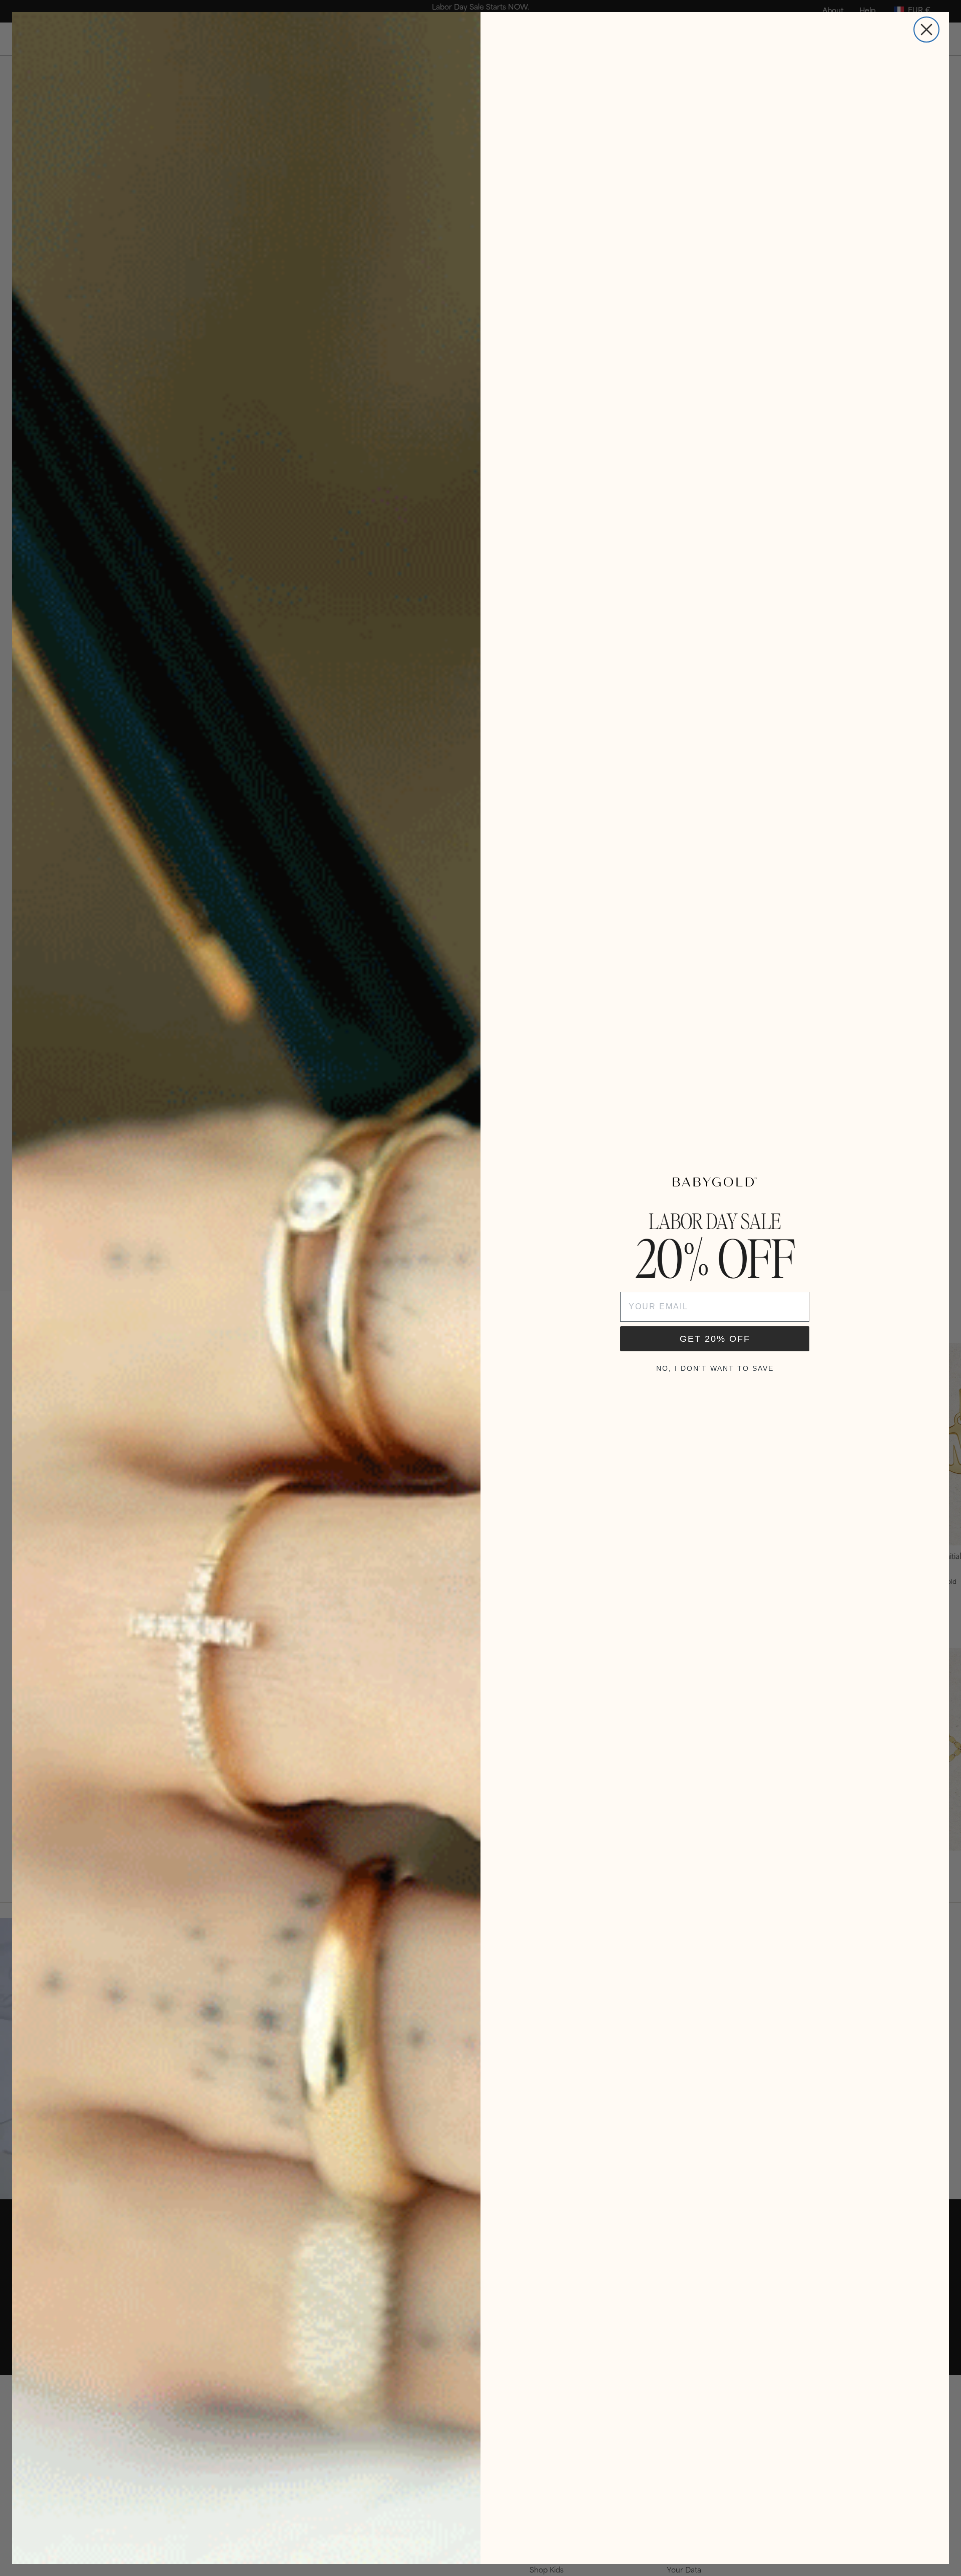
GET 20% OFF (715, 1339)
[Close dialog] (926, 30)
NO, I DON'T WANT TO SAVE (715, 1368)
